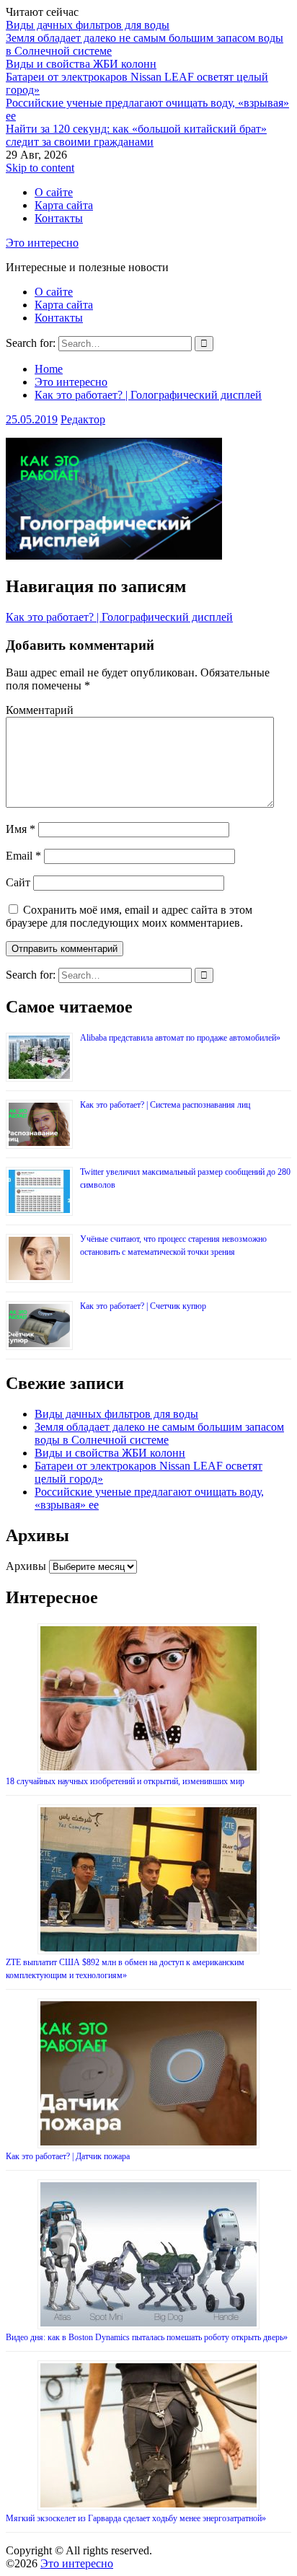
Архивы (26, 1566)
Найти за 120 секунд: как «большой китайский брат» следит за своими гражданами (136, 135)
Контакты (59, 218)
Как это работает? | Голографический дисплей (119, 617)
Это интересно (42, 243)
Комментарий (40, 710)
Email (23, 856)
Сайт (18, 882)
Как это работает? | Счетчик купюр (143, 1306)
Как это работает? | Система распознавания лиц (165, 1105)
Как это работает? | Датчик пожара (68, 2156)
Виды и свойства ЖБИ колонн (81, 64)
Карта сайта (64, 205)
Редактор (83, 419)
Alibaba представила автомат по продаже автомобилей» (180, 1038)
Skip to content (40, 168)
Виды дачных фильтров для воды (88, 25)
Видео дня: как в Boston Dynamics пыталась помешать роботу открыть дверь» (147, 2337)
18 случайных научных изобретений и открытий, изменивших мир (125, 1781)
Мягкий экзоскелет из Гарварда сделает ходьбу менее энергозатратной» (136, 2518)
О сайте (54, 192)
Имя (21, 829)
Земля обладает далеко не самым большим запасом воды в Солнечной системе (159, 1433)
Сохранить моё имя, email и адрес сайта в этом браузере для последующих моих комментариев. (129, 916)
